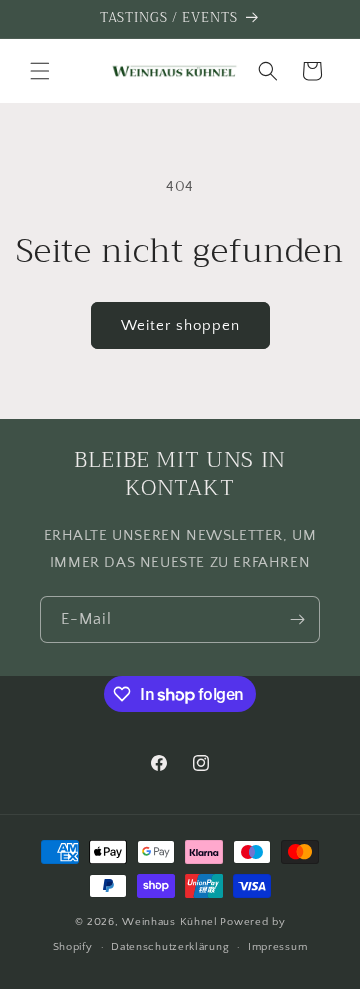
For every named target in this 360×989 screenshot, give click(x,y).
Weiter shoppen (180, 325)
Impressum (277, 947)
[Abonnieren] (297, 619)
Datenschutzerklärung (170, 947)
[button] (40, 71)
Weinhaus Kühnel (170, 922)
